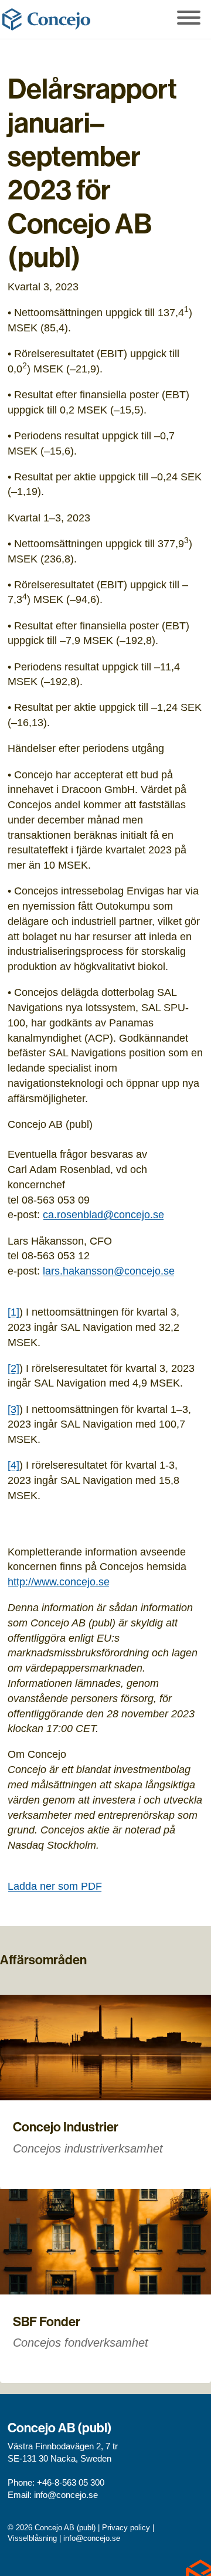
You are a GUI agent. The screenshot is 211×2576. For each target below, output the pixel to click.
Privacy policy (126, 2528)
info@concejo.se (66, 2495)
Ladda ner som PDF (55, 1886)
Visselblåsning (32, 2538)
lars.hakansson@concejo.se (109, 1271)
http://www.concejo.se (59, 1582)
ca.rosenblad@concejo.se (103, 1214)
